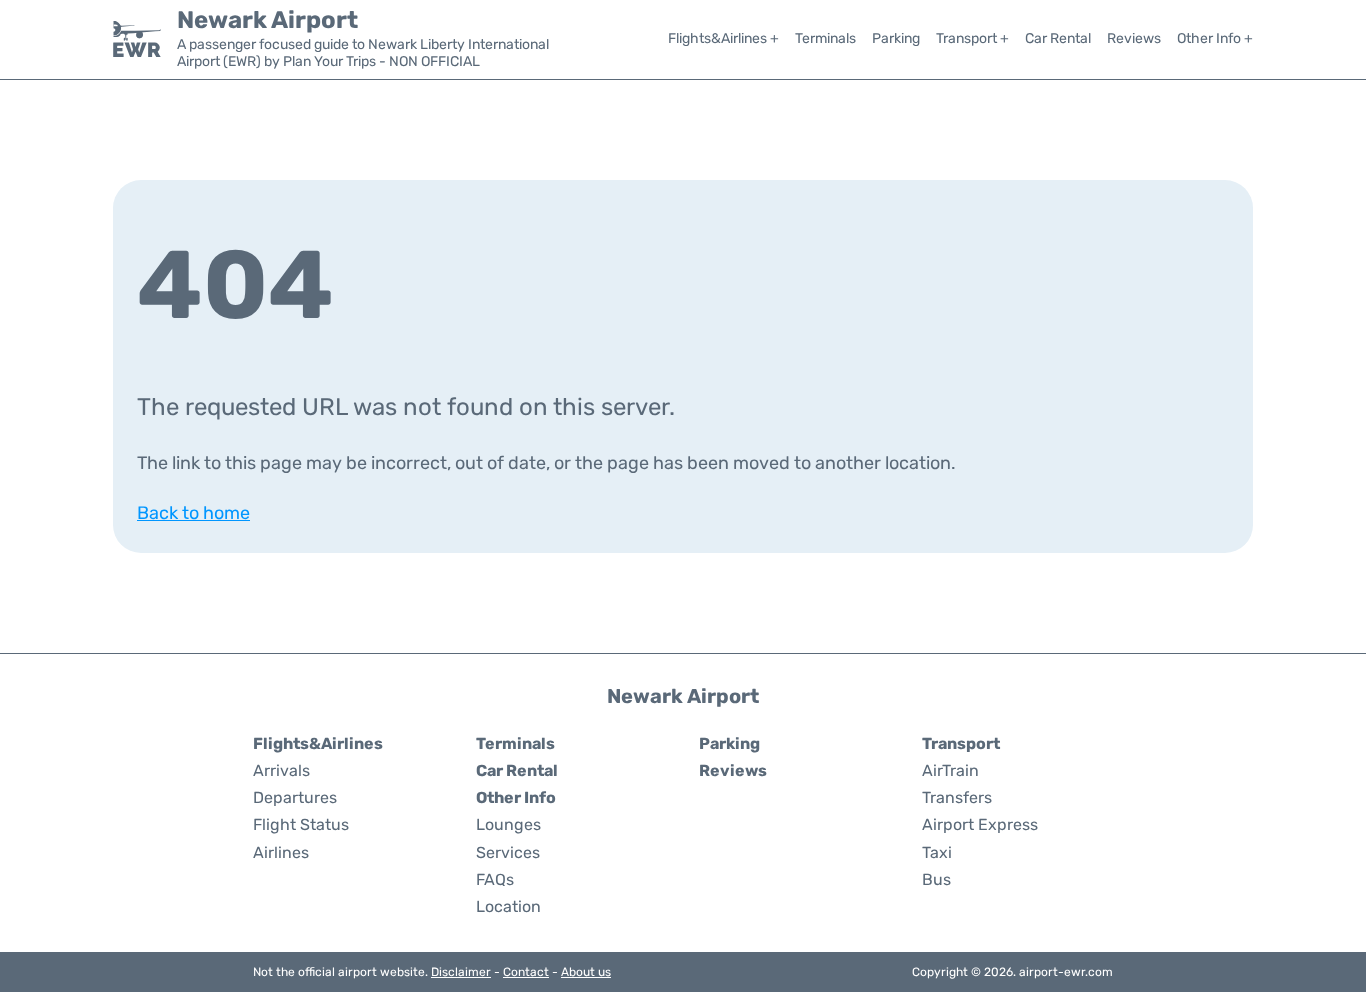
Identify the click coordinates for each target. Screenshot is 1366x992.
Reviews (1134, 38)
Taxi (937, 852)
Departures (295, 797)
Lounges (508, 824)
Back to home (193, 513)
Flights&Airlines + (723, 38)
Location (508, 906)
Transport (961, 743)
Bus (936, 879)
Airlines (281, 852)
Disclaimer (461, 972)
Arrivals (281, 770)
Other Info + (1215, 38)
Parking (896, 38)
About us (586, 972)
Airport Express (980, 824)
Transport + (972, 38)
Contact (526, 972)
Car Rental (1058, 38)
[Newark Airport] (137, 39)
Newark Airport (267, 20)
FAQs (495, 879)
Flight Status (301, 824)
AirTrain (950, 770)
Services (508, 852)
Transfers (957, 797)
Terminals (825, 38)
